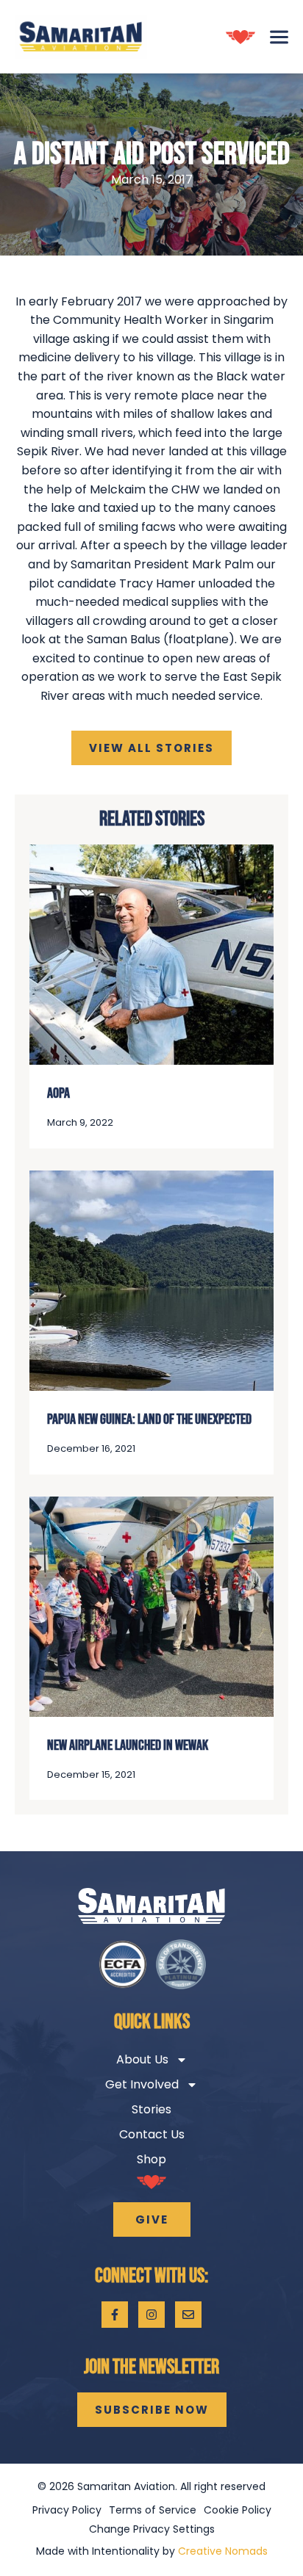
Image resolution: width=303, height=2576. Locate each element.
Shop (151, 2159)
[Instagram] (151, 2315)
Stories (151, 2109)
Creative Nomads (223, 2551)
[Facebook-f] (115, 2315)
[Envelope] (188, 2315)
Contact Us (152, 2134)
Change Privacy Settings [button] (152, 2529)
